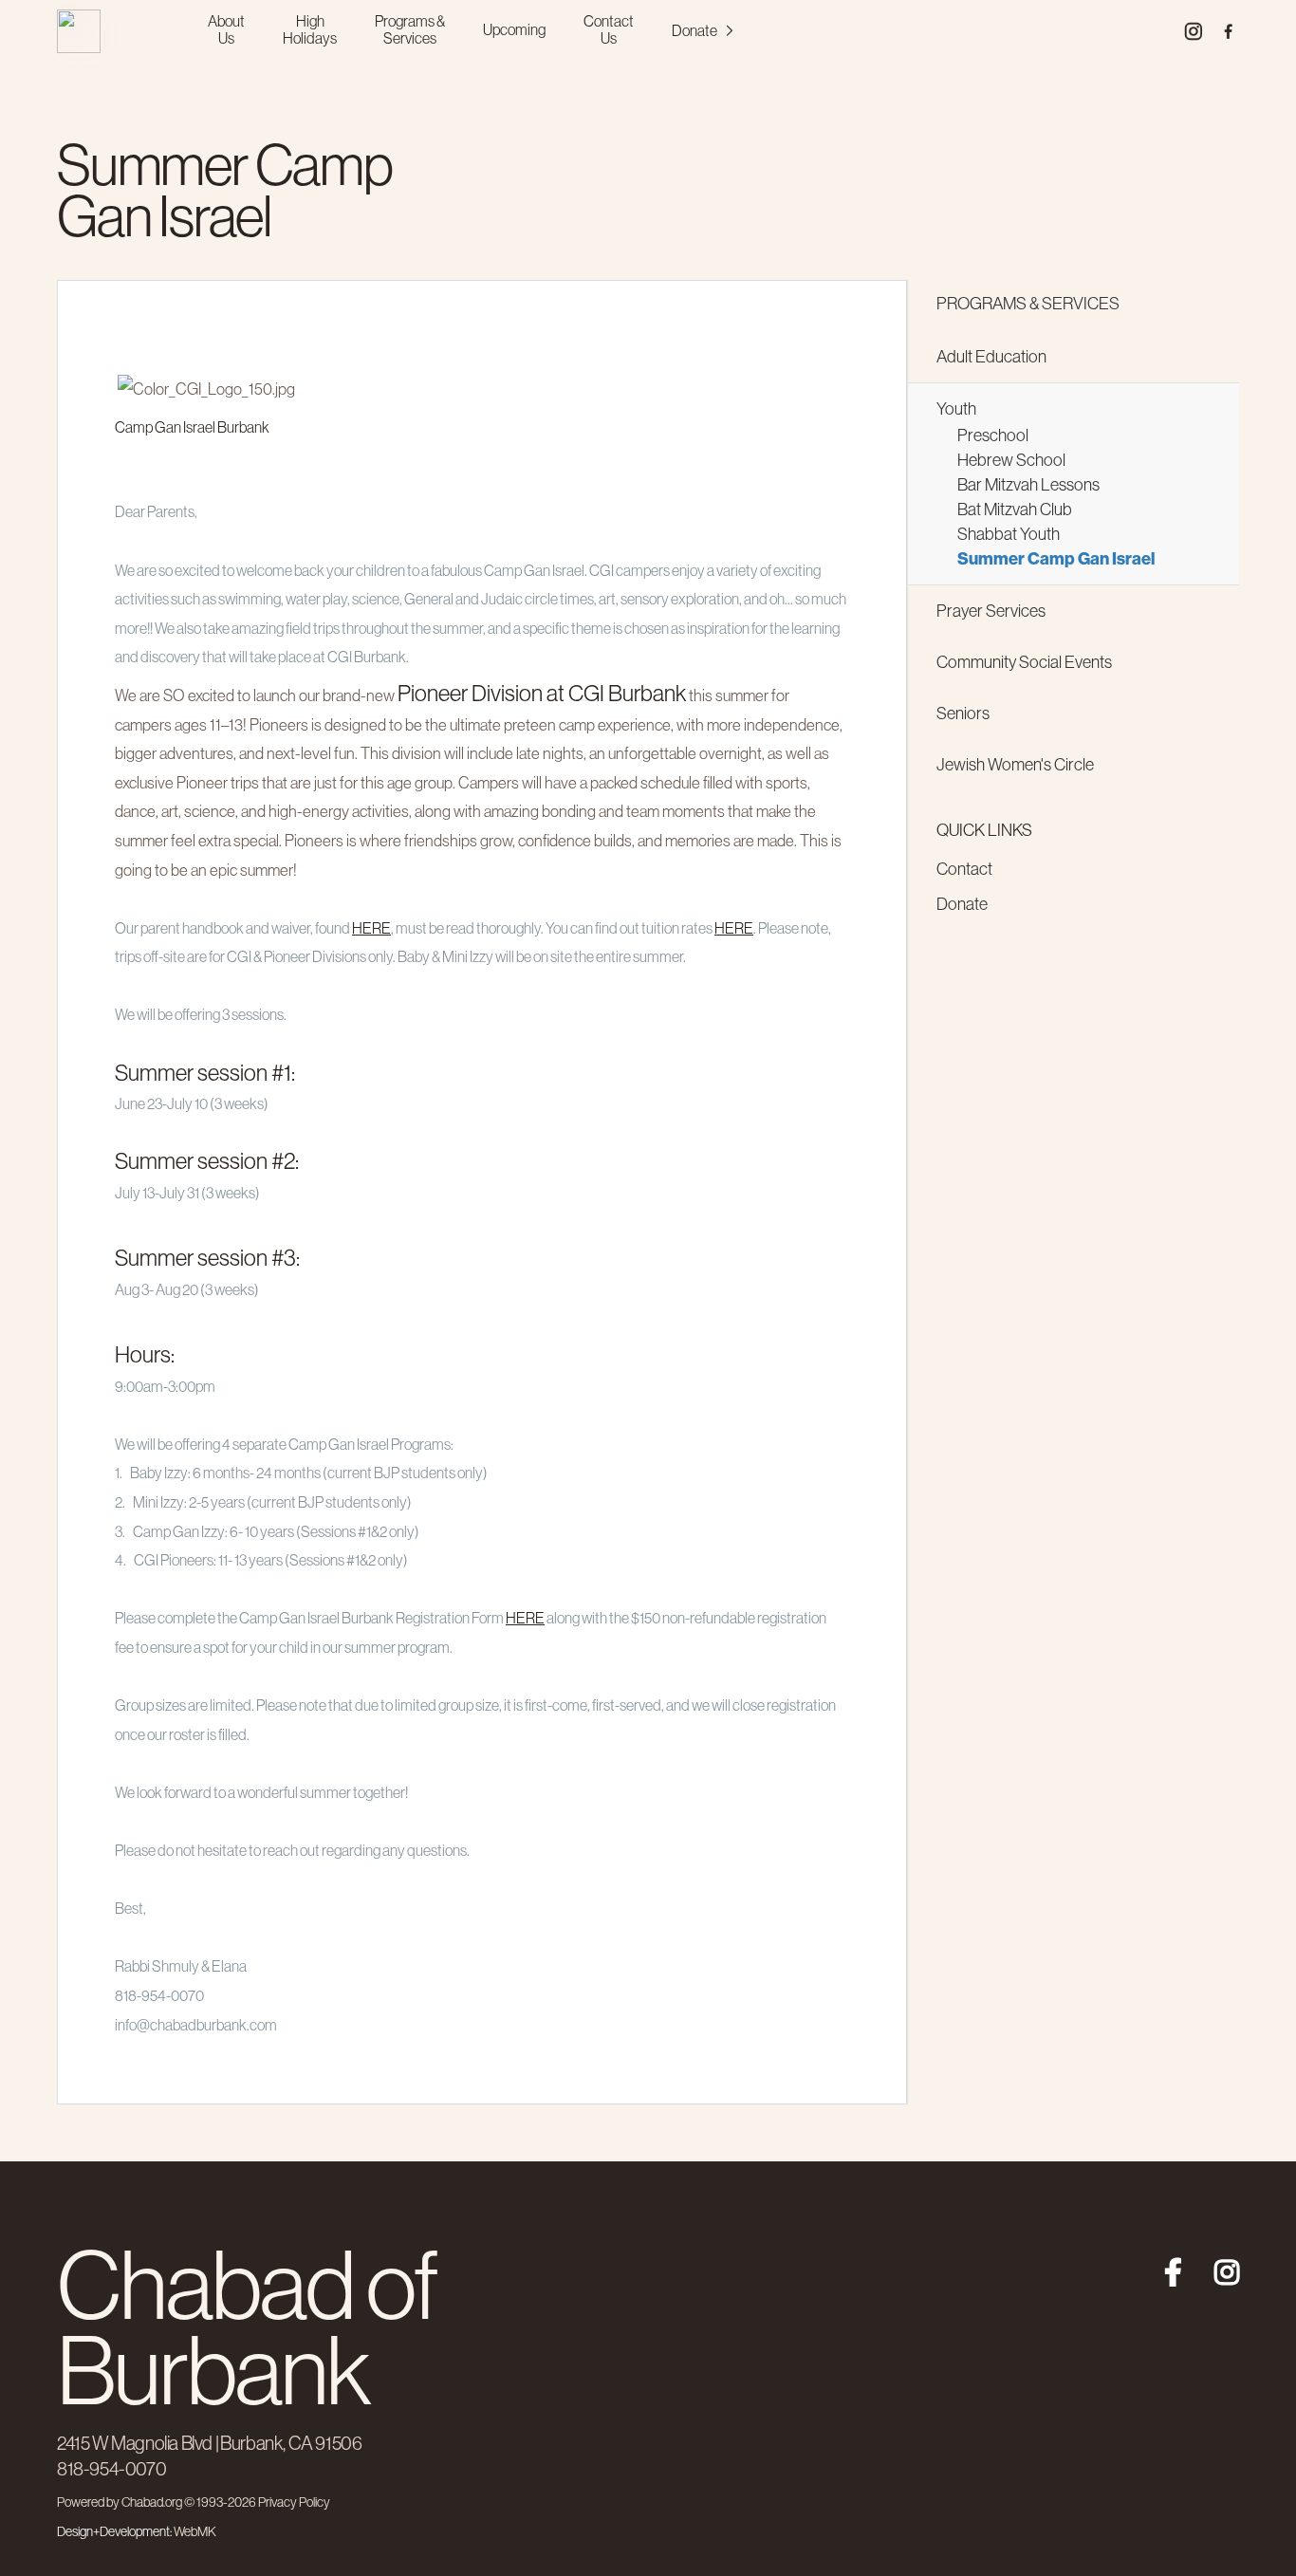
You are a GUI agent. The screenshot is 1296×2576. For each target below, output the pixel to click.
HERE (371, 928)
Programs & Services (1028, 304)
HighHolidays (310, 29)
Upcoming (514, 29)
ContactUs (609, 29)
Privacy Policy (294, 2502)
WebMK (195, 2531)
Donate (694, 30)
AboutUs (226, 29)
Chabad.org (152, 2502)
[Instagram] (1221, 2265)
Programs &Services (410, 29)
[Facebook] (1164, 2265)
